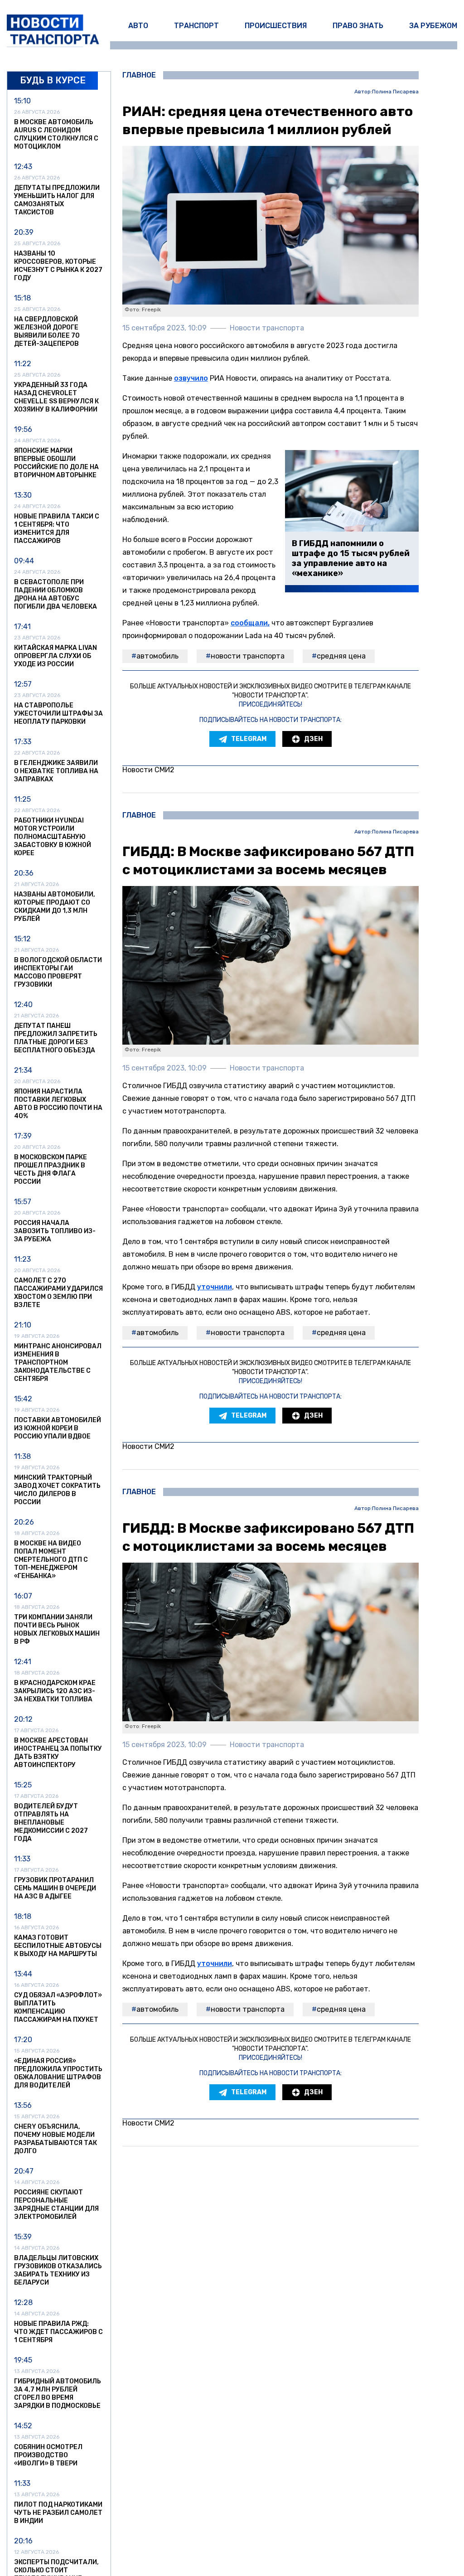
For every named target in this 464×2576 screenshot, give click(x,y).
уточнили (215, 1287)
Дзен (313, 739)
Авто (138, 26)
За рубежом (433, 26)
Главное (139, 75)
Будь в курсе (53, 80)
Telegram (249, 739)
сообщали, (250, 623)
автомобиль (157, 656)
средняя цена (341, 656)
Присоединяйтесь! (271, 705)
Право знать (358, 26)
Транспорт (196, 26)
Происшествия (276, 26)
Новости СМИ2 (148, 770)
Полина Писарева (395, 92)
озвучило (191, 378)
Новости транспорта (248, 656)
